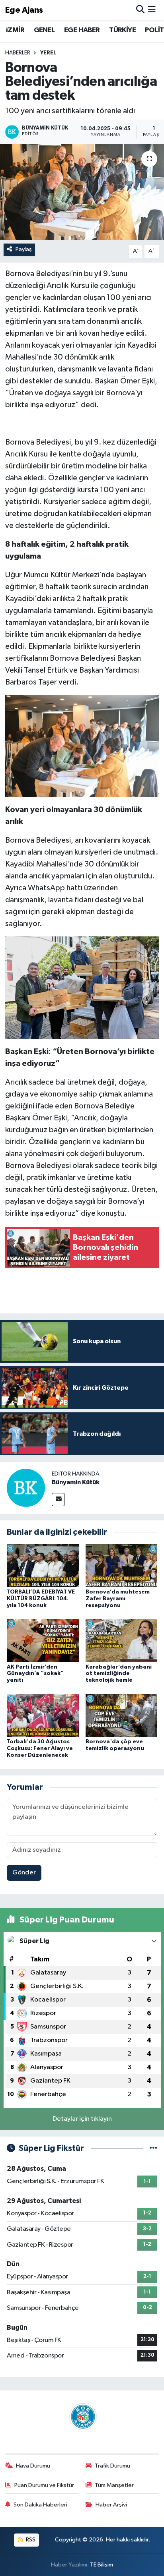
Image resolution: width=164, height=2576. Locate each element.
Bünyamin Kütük (76, 1482)
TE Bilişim (102, 2565)
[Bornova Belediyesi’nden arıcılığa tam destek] (82, 192)
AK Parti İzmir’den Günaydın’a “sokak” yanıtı (35, 1674)
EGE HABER (82, 30)
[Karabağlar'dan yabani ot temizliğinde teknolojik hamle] (122, 1640)
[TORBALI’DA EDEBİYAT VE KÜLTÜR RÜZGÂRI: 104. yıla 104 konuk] (43, 1566)
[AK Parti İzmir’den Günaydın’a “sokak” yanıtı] (43, 1640)
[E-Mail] (58, 1500)
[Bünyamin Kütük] (26, 1488)
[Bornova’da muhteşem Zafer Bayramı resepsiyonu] (122, 1566)
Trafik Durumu (112, 2466)
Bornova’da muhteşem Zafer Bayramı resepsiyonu (118, 1599)
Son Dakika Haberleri (40, 2505)
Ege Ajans (24, 10)
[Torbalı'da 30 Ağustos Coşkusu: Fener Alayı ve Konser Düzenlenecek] (43, 1715)
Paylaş (24, 249)
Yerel (48, 53)
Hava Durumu (33, 2466)
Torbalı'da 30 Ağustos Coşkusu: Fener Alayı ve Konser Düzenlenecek (40, 1748)
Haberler (18, 53)
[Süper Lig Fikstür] (153, 2148)
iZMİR (15, 30)
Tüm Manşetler (114, 2485)
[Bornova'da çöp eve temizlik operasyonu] (122, 1715)
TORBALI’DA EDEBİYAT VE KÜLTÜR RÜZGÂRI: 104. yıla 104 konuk (41, 1599)
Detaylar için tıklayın (82, 2119)
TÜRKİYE (122, 30)
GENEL (44, 30)
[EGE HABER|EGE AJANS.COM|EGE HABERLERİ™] (82, 2416)
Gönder (24, 1873)
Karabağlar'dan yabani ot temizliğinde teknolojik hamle (119, 1674)
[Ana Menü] (152, 10)
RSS (30, 2540)
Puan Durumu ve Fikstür (44, 2485)
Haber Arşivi (111, 2505)
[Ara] (140, 10)
